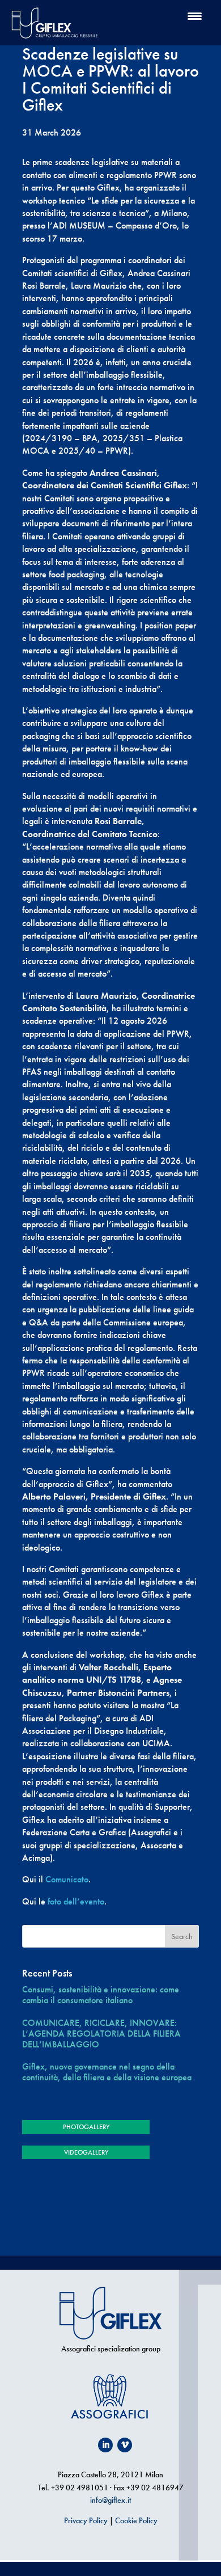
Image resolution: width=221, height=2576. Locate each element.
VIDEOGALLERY (86, 2152)
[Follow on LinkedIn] (105, 2445)
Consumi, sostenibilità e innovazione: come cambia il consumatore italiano (101, 1995)
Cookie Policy (136, 2520)
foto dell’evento (76, 1901)
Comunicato (67, 1879)
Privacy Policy (86, 2520)
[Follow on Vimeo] (125, 2445)
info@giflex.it (110, 2500)
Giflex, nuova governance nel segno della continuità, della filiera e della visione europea (107, 2072)
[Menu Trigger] (195, 16)
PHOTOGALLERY (86, 2127)
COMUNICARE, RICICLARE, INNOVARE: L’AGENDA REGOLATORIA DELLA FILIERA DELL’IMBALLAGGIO (101, 2034)
